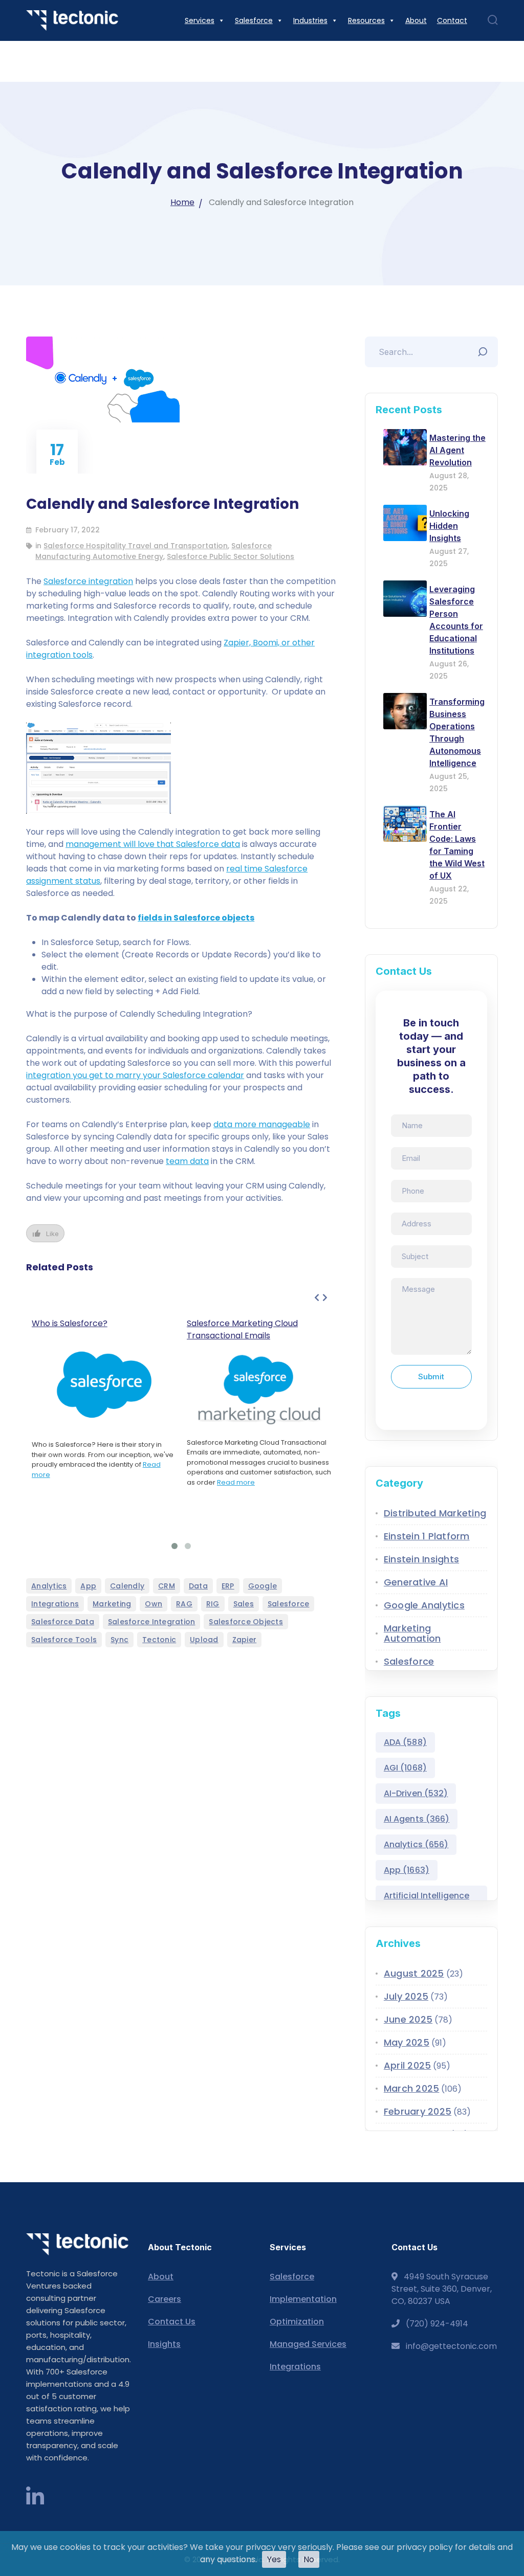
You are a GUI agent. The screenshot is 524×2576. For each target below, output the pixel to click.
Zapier (245, 1640)
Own (154, 1604)
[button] (174, 1546)
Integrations (55, 1604)
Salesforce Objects (246, 1622)
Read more (236, 1482)
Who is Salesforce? (70, 1323)
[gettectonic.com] (72, 20)
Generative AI (416, 1582)
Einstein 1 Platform (427, 1536)
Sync (119, 1640)
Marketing (112, 1604)
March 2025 (412, 2088)
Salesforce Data (63, 1622)
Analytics (49, 1586)
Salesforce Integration (152, 1622)
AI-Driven (416, 1793)
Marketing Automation (412, 1633)
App (88, 1586)
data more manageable (262, 1124)
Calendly (127, 1586)
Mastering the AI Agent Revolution (457, 450)
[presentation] (317, 1298)
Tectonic (159, 1640)
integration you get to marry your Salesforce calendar (135, 1075)
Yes (274, 2559)
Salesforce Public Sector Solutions (231, 556)
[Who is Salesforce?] (104, 1385)
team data (187, 1161)
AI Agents (417, 1819)
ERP (228, 1586)
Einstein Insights (421, 1559)
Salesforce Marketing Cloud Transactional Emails (242, 1329)
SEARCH (485, 349)
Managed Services (308, 2344)
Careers (165, 2299)
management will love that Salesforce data (153, 844)
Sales (244, 1604)
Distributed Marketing (435, 1513)
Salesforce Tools (64, 1640)
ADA (405, 1742)
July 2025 (406, 1996)
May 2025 (407, 2042)
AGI (405, 1768)
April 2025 (408, 2065)
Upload (204, 1640)
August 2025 (414, 1973)
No (309, 2559)
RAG (184, 1604)
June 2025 (408, 2019)
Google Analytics (424, 1605)
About (161, 2277)
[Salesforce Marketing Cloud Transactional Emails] (259, 1390)
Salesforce (289, 1604)
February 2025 (418, 2111)
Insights (164, 2344)
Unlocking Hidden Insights (449, 526)
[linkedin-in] (35, 2497)
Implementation (303, 2299)
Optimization (297, 2322)
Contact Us (172, 2322)
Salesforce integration (88, 581)
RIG (213, 1604)
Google (263, 1586)
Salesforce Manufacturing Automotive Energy (154, 551)
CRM (167, 1586)
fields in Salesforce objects (196, 918)
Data (198, 1586)
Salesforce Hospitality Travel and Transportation (136, 546)
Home (182, 202)
